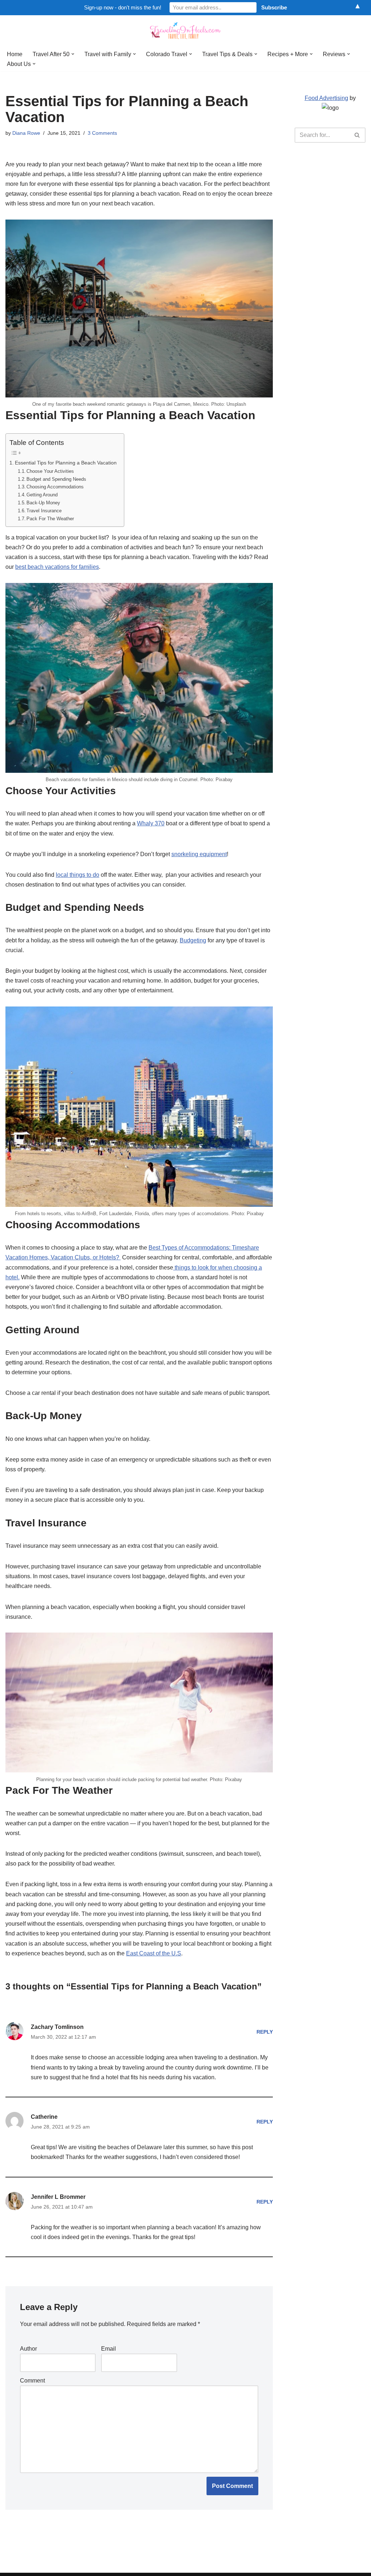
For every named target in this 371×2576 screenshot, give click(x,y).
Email (109, 2349)
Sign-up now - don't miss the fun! (123, 7)
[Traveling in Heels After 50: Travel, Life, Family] (185, 31)
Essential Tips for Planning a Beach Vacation (66, 463)
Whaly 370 (151, 823)
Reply (265, 2032)
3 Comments (102, 133)
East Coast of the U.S (154, 1953)
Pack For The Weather (50, 519)
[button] (73, 54)
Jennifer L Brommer (58, 2197)
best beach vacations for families (57, 567)
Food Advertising (326, 98)
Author (28, 2349)
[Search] (357, 135)
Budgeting (193, 940)
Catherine (44, 2117)
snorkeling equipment (199, 854)
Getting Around (42, 495)
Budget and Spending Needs (56, 479)
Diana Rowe (26, 133)
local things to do (78, 875)
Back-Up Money (43, 503)
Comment (32, 2381)
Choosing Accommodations (55, 487)
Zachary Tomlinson (57, 2027)
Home (15, 54)
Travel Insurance (44, 511)
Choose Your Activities (50, 471)
